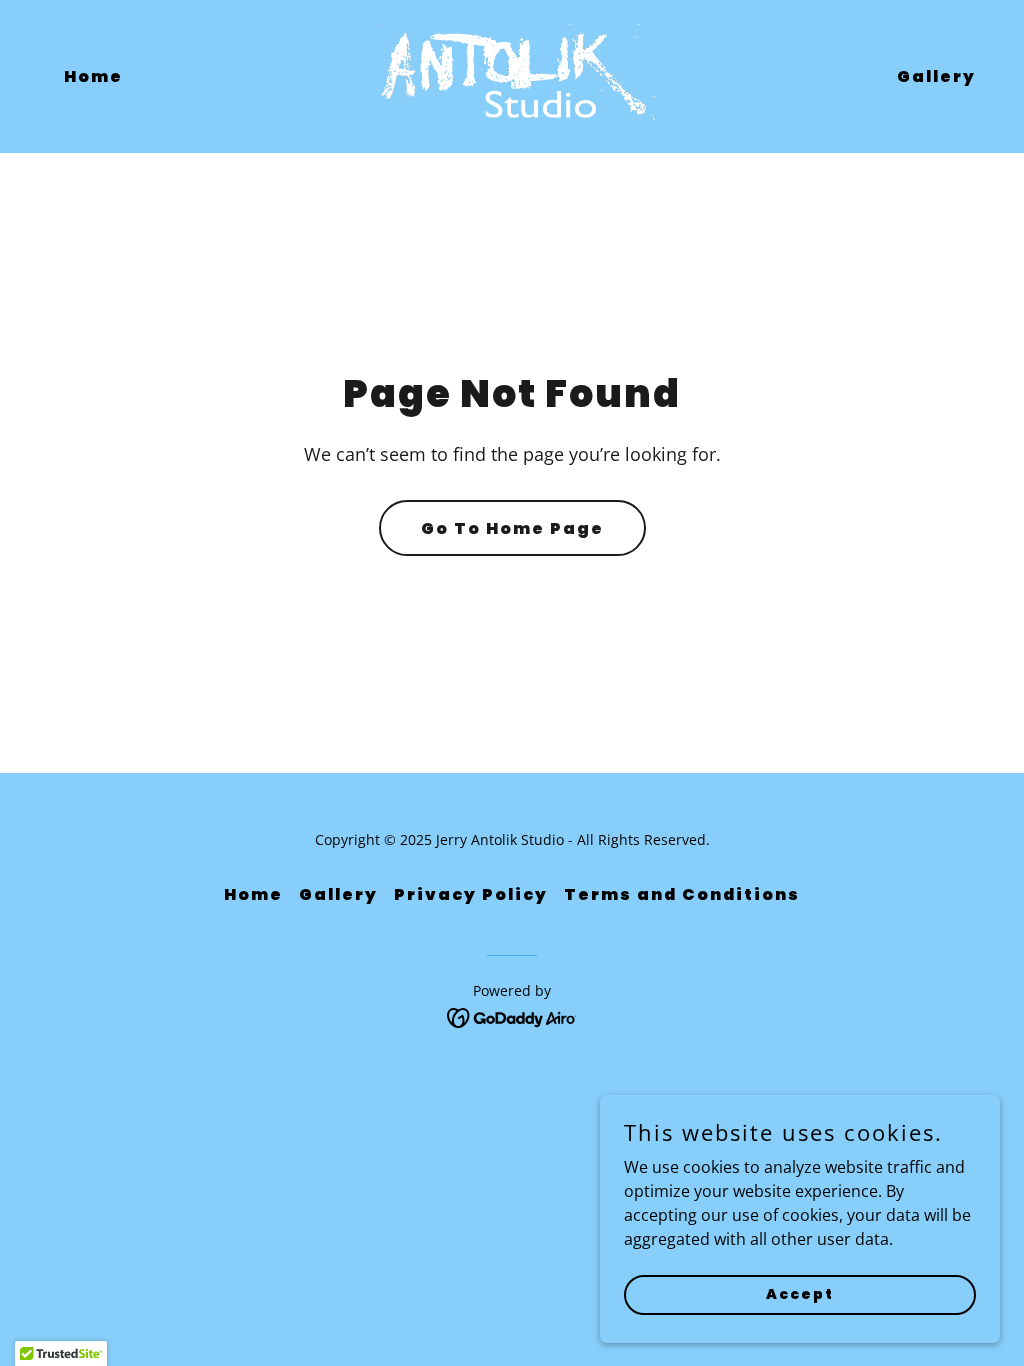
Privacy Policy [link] (471, 894)
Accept (800, 1294)
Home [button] (253, 894)
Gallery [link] (936, 76)
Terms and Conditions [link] (682, 894)
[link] (511, 75)
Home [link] (93, 76)
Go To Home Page (512, 528)
